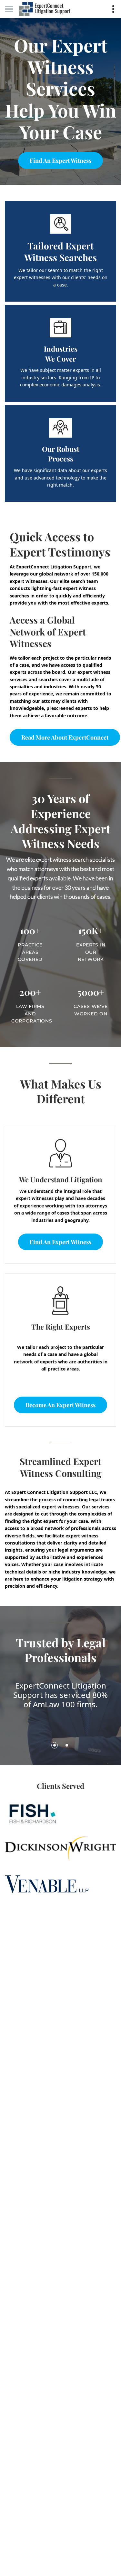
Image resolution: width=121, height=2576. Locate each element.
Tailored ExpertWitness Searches (60, 252)
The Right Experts (61, 1327)
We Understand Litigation (61, 1179)
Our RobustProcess (61, 454)
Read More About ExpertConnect (65, 737)
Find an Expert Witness (60, 160)
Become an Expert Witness (60, 1405)
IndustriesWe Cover (61, 354)
